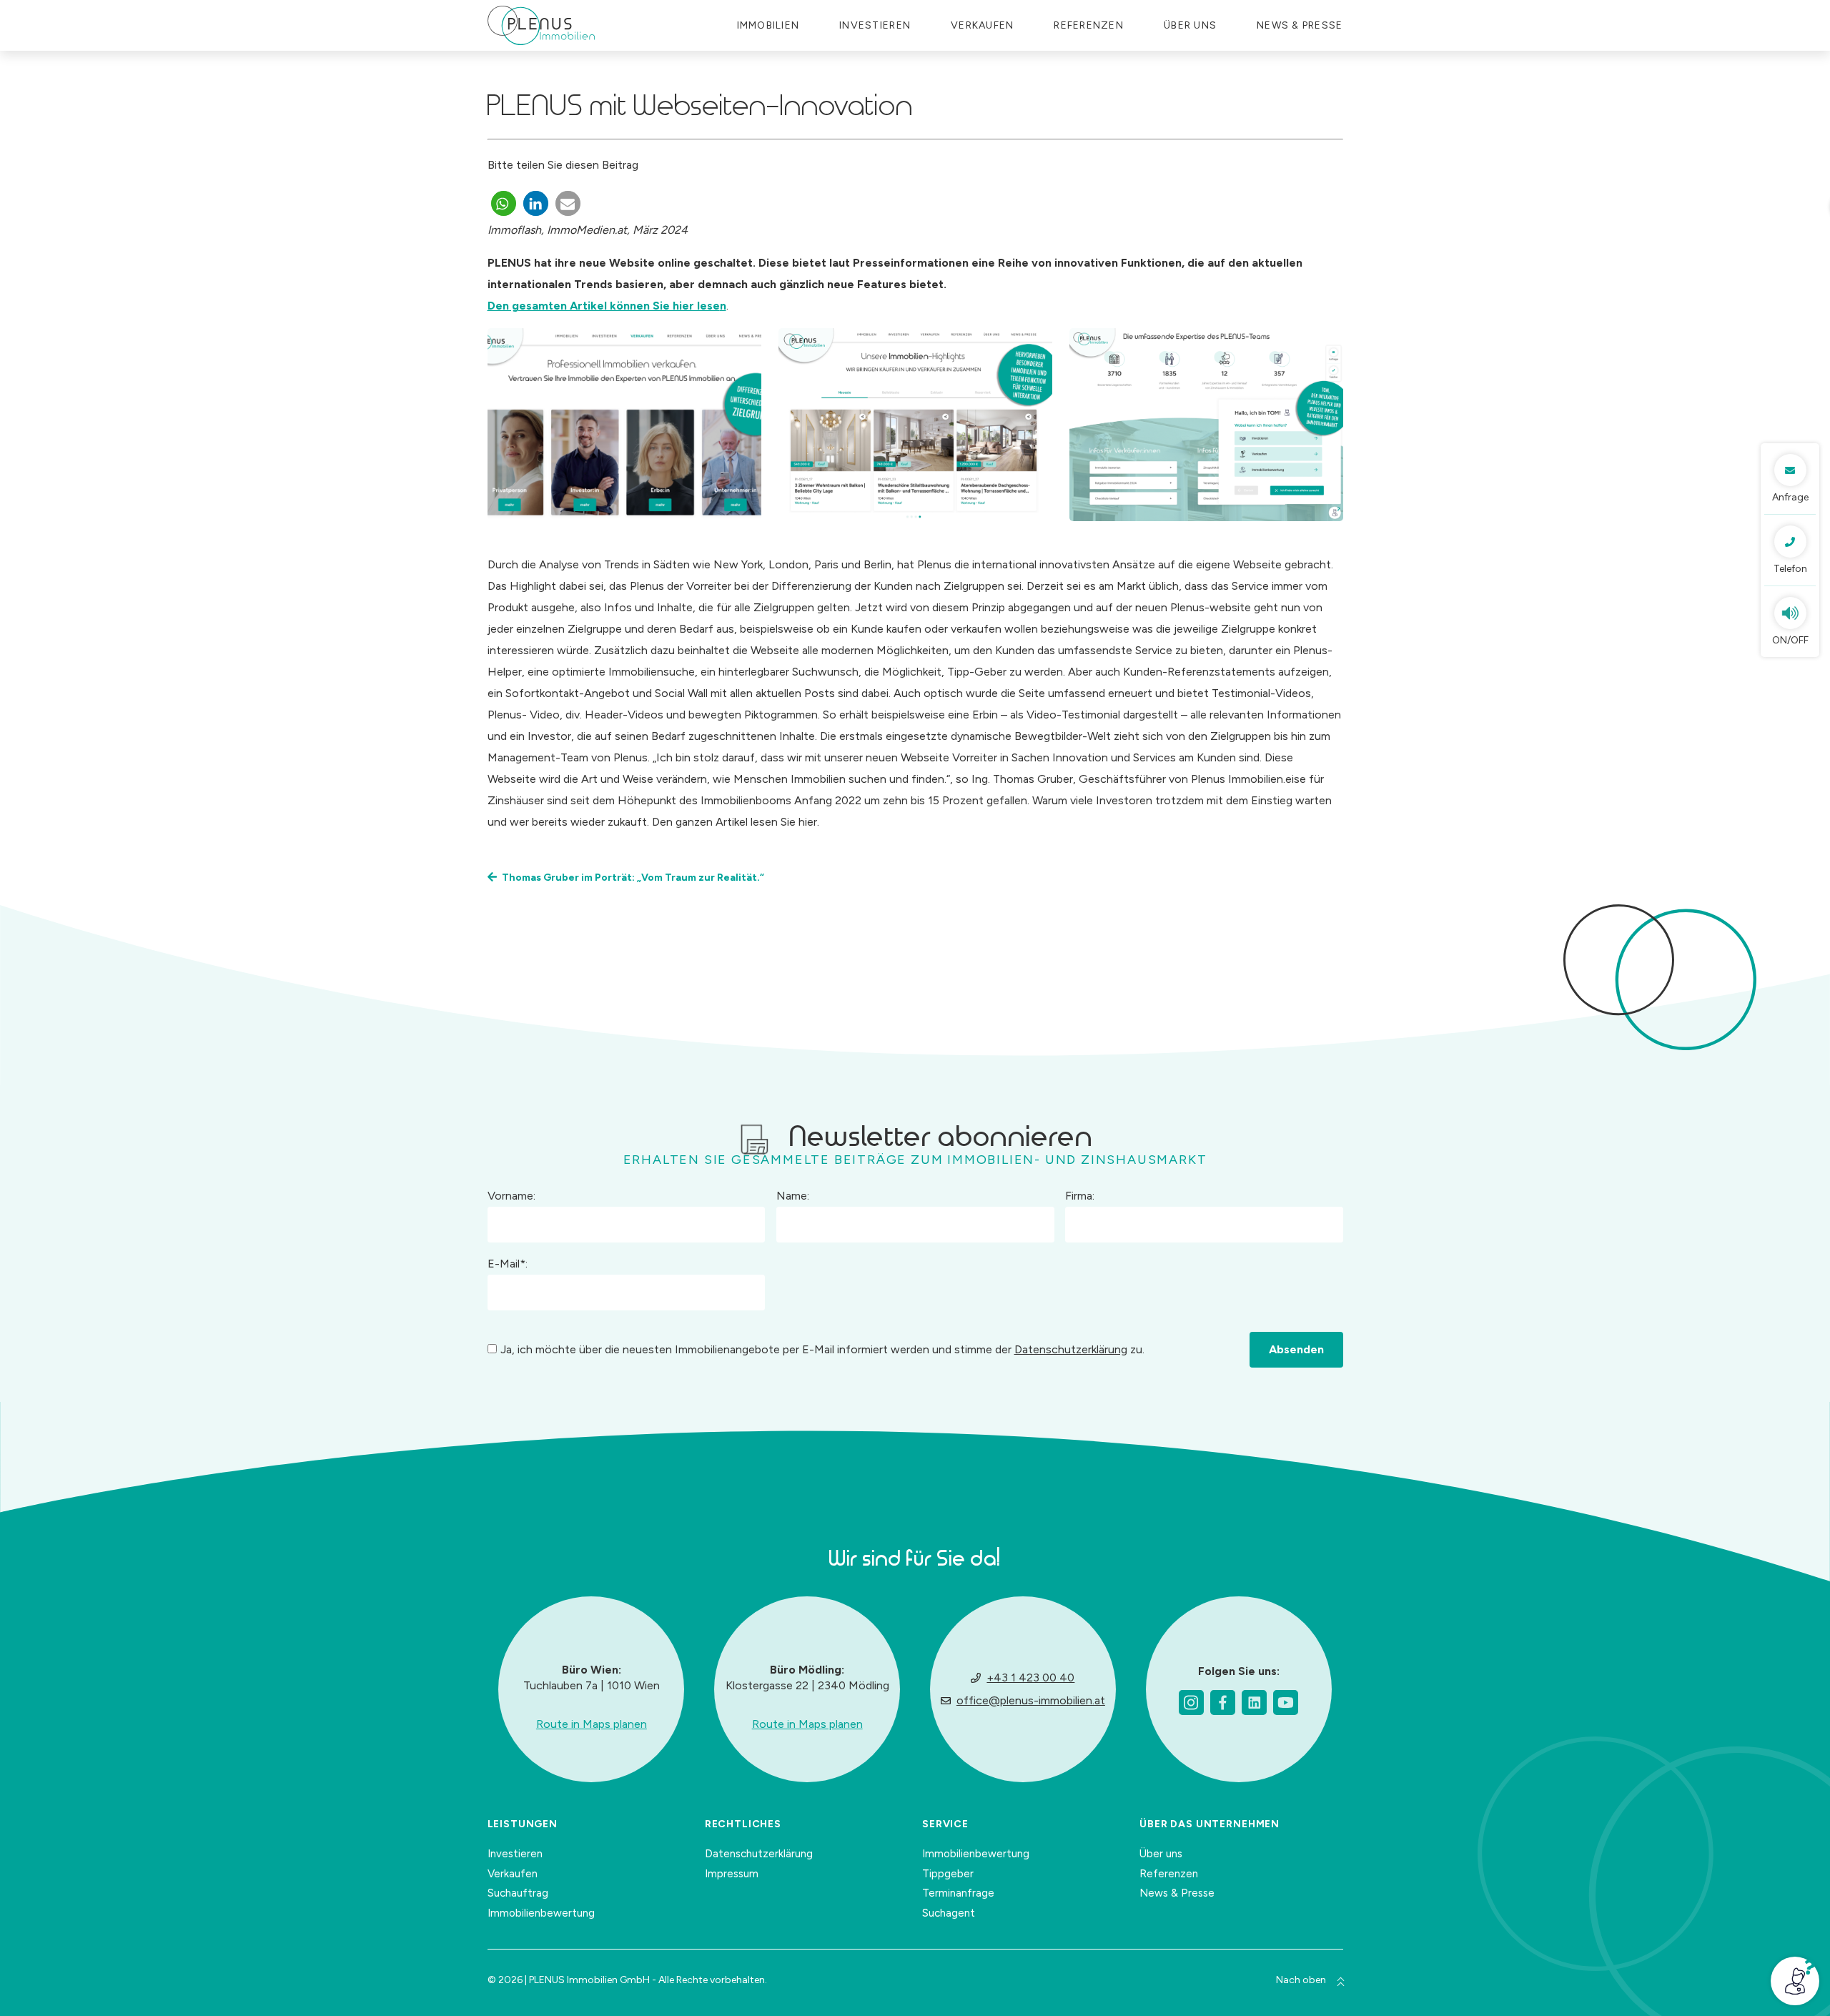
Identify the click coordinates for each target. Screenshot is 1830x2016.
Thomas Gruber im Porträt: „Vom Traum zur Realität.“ (633, 878)
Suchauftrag (518, 1893)
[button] (504, 203)
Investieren (515, 1854)
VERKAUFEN (982, 25)
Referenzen (1089, 25)
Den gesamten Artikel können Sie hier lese (604, 306)
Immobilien (768, 25)
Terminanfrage (958, 1893)
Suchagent (949, 1913)
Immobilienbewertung (541, 1913)
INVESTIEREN (875, 25)
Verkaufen (513, 1874)
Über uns (1190, 25)
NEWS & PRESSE (1300, 25)
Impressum (732, 1874)
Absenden (1296, 1349)
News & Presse (1177, 1893)
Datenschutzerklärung (1071, 1349)
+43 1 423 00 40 (1030, 1677)
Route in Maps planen (592, 1724)
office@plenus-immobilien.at (1031, 1700)
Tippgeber (948, 1874)
